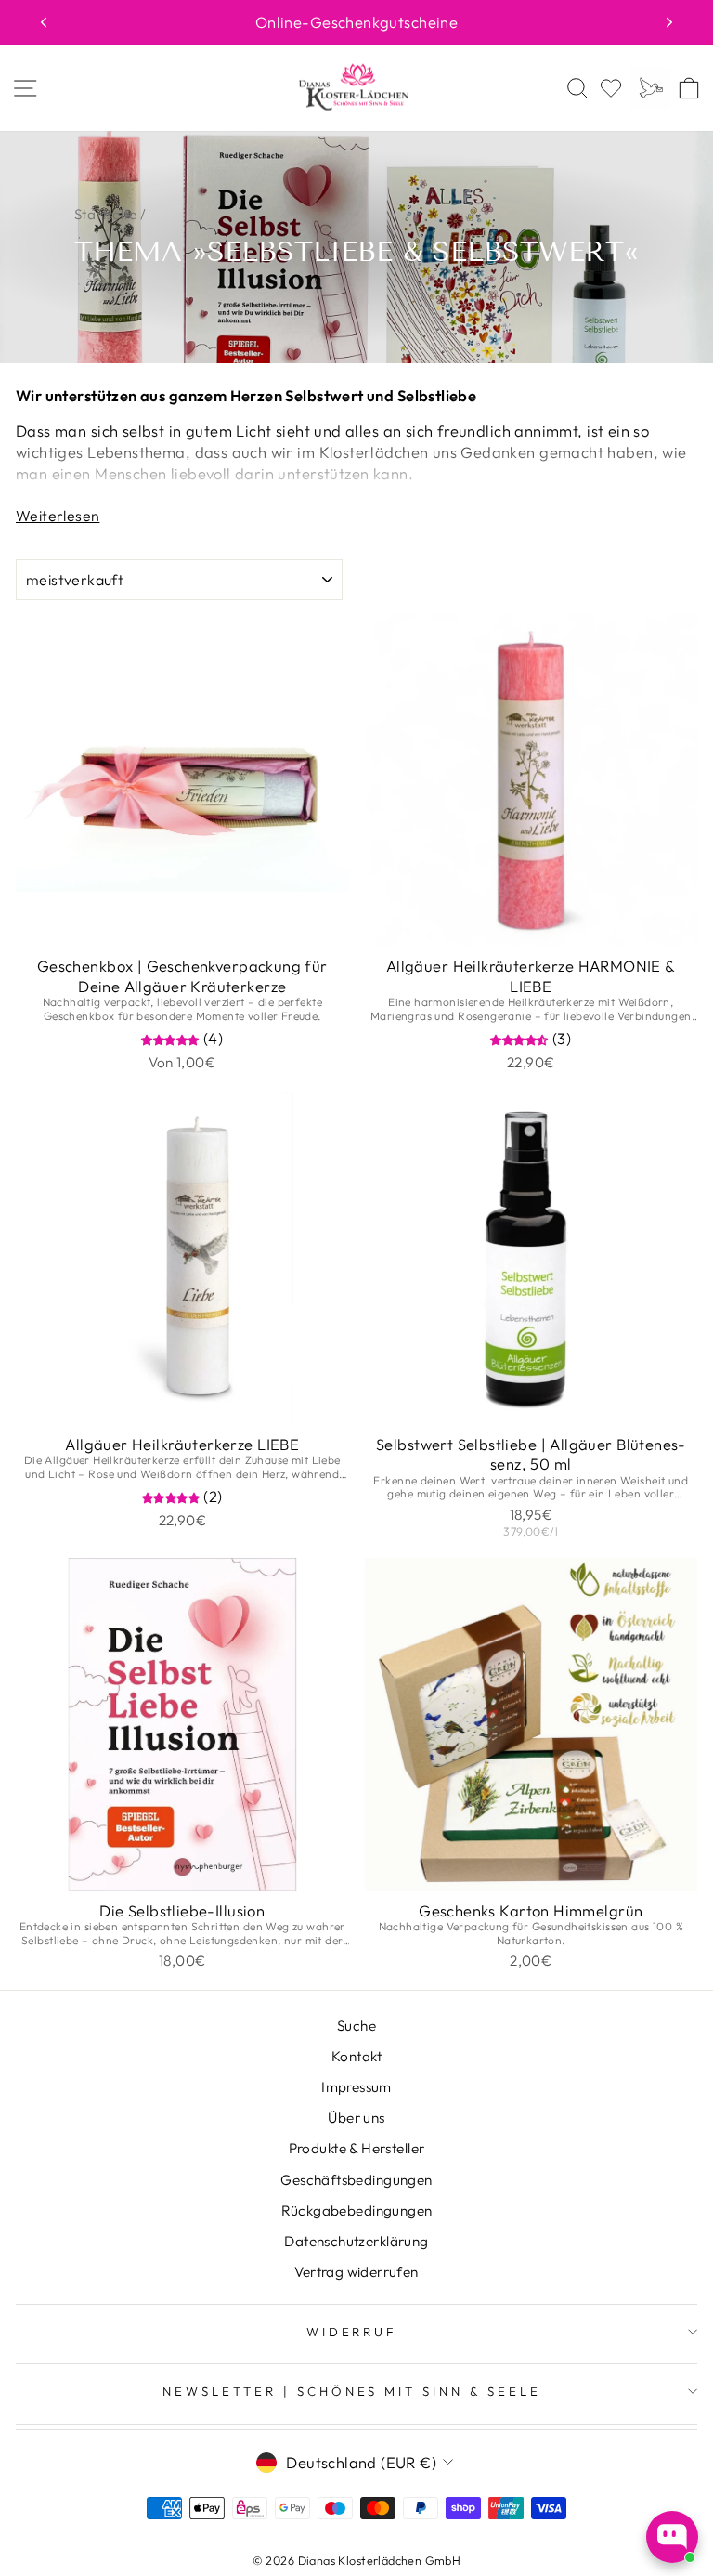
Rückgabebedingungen (357, 2210)
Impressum (356, 2087)
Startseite (105, 214)
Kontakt (356, 2056)
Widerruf (352, 2332)
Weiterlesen (58, 516)
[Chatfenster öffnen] (672, 2537)
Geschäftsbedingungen (356, 2180)
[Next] (669, 22)
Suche (356, 2026)
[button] (172, 1038)
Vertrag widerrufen (356, 2272)
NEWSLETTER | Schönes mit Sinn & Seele (352, 2391)
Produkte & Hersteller (357, 2148)
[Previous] (44, 22)
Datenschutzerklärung (356, 2241)
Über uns (356, 2118)
